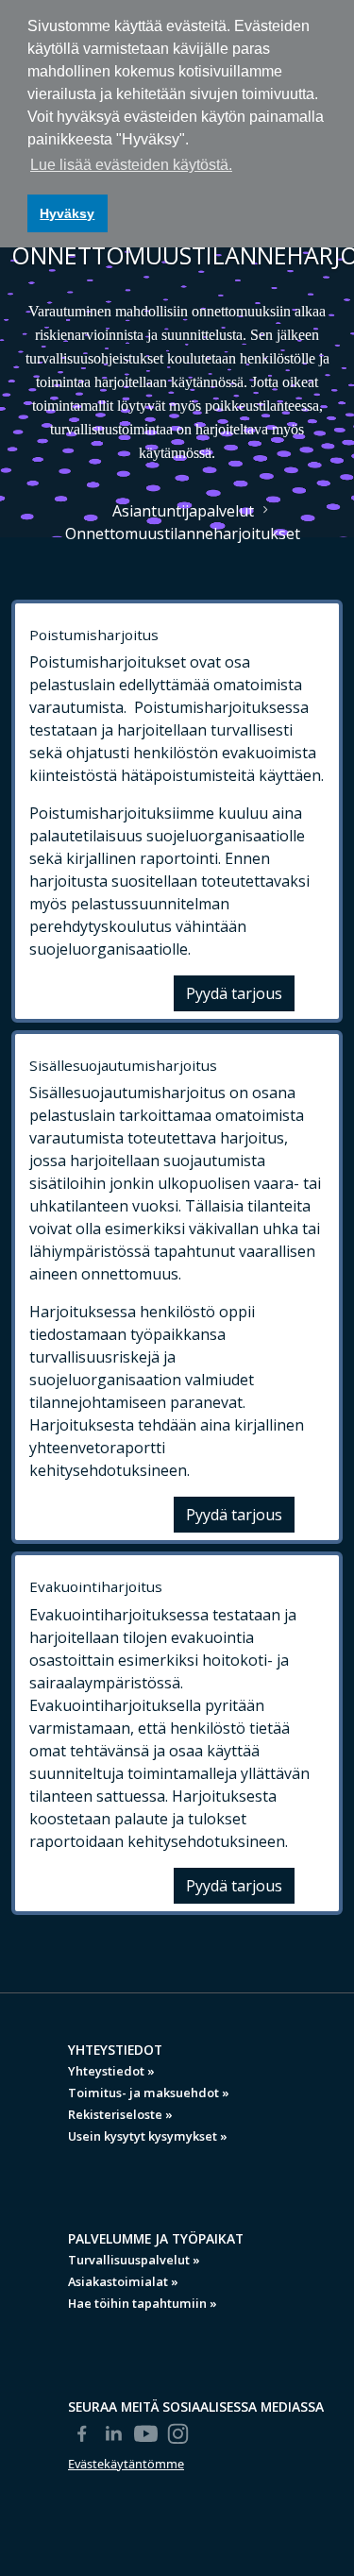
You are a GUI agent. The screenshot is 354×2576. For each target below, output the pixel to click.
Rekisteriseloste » (120, 2114)
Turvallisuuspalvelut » (134, 2260)
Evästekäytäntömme (126, 2464)
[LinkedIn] (114, 2433)
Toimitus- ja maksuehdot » (149, 2093)
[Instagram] (178, 2433)
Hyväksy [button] (67, 213)
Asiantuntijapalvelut (183, 511)
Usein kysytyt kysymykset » (148, 2136)
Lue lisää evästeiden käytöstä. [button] (131, 165)
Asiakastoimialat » (123, 2281)
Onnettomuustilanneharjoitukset (183, 534)
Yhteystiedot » (111, 2071)
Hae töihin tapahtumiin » (143, 2303)
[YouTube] (146, 2433)
